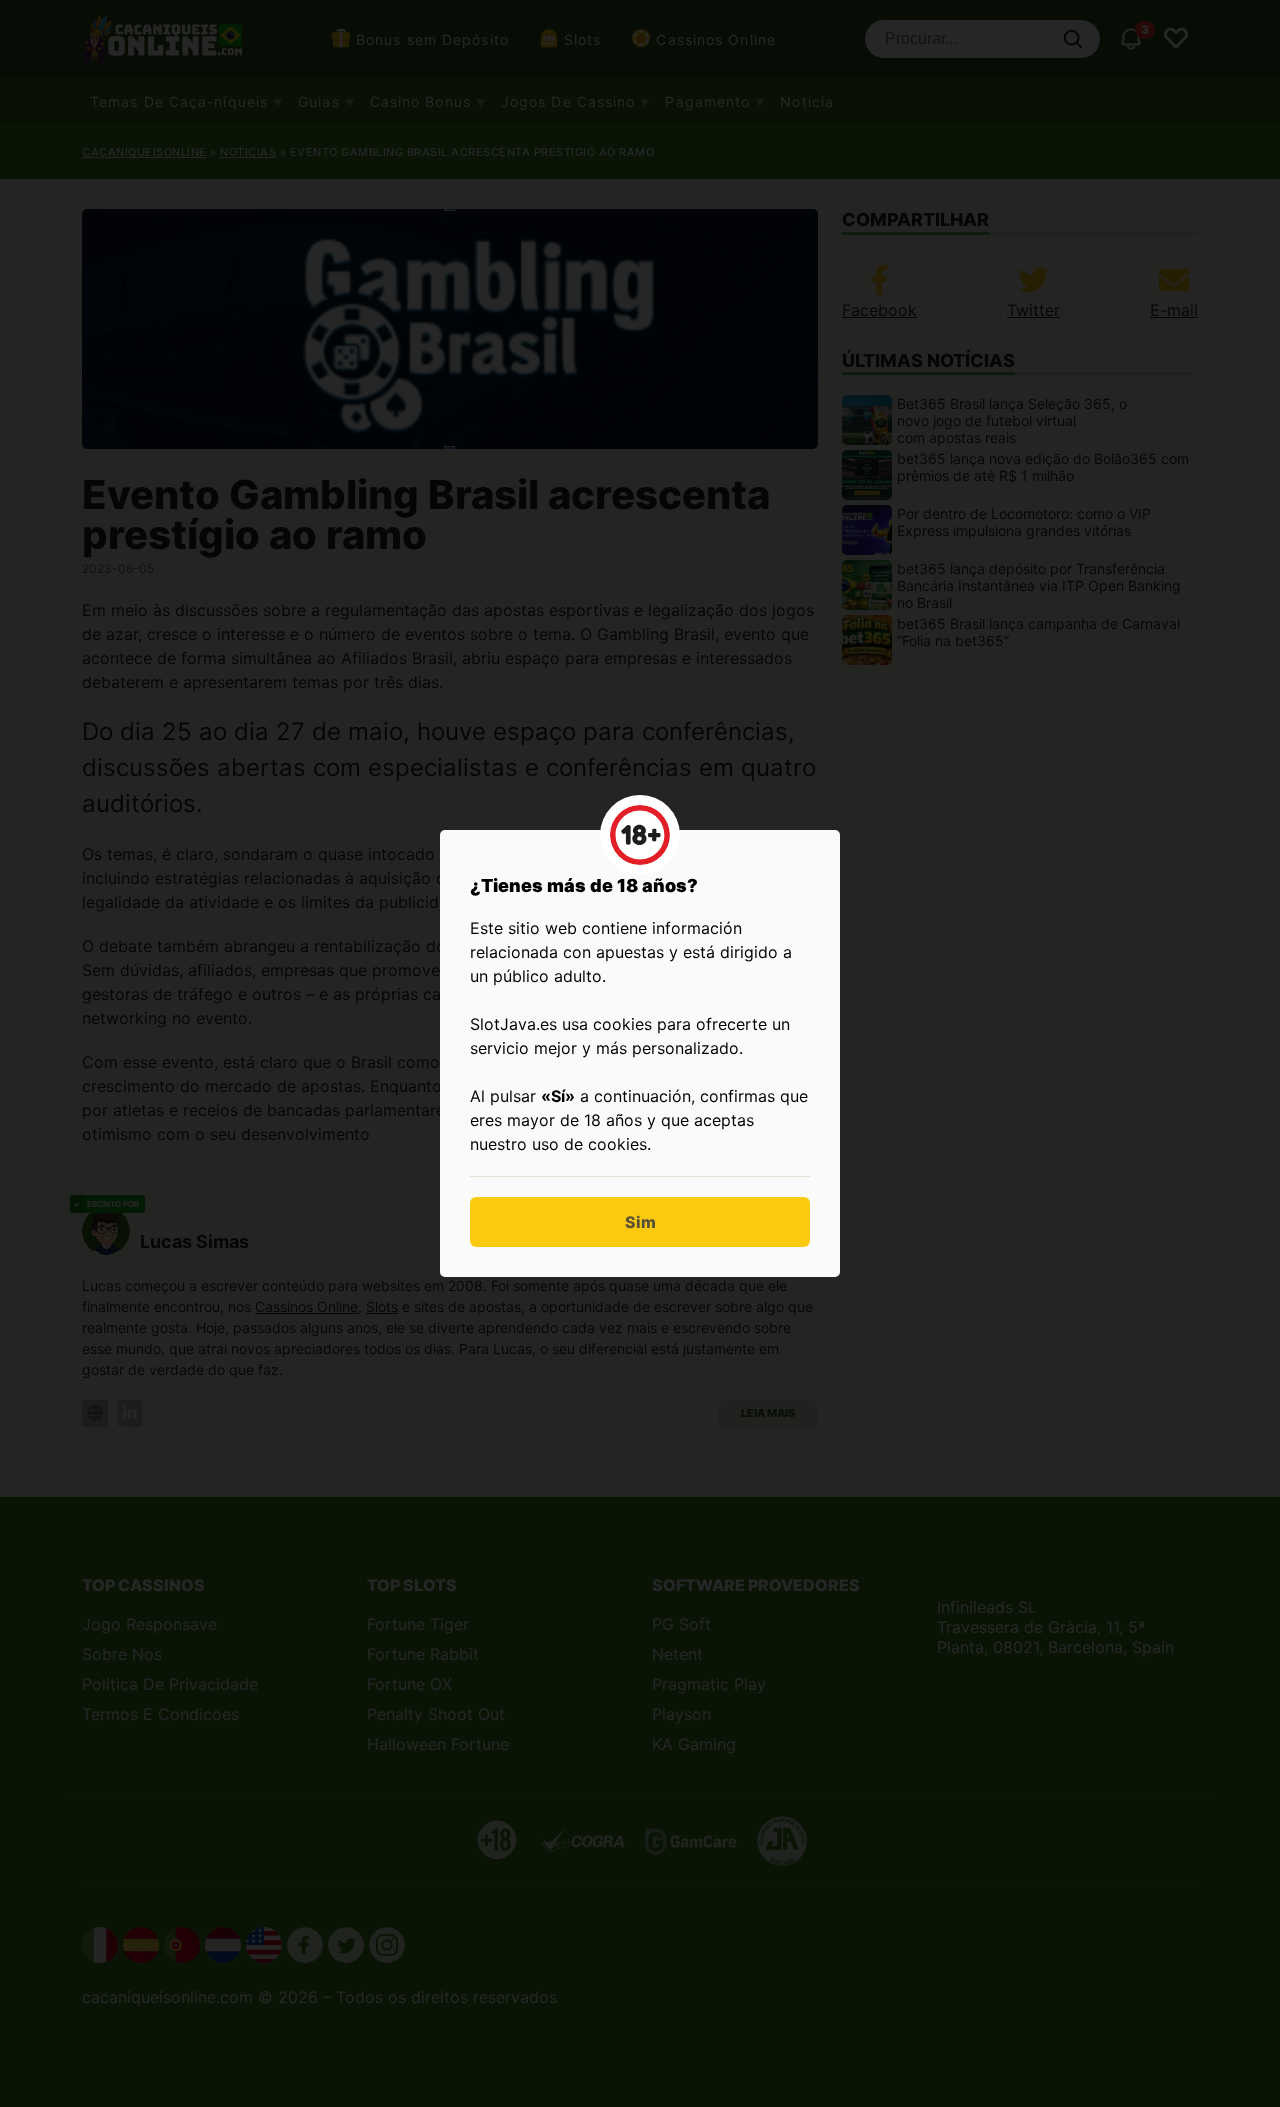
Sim (640, 1222)
